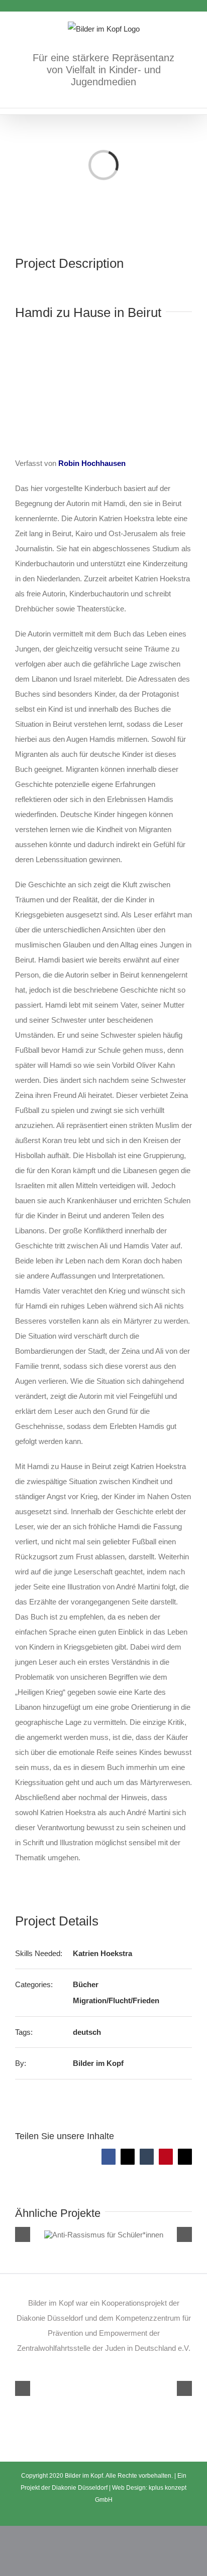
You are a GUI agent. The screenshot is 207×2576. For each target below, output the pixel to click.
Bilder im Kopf (98, 2063)
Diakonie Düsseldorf (80, 2488)
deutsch (87, 2032)
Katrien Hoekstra (102, 1953)
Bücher (86, 1984)
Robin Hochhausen (92, 463)
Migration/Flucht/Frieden (116, 2000)
